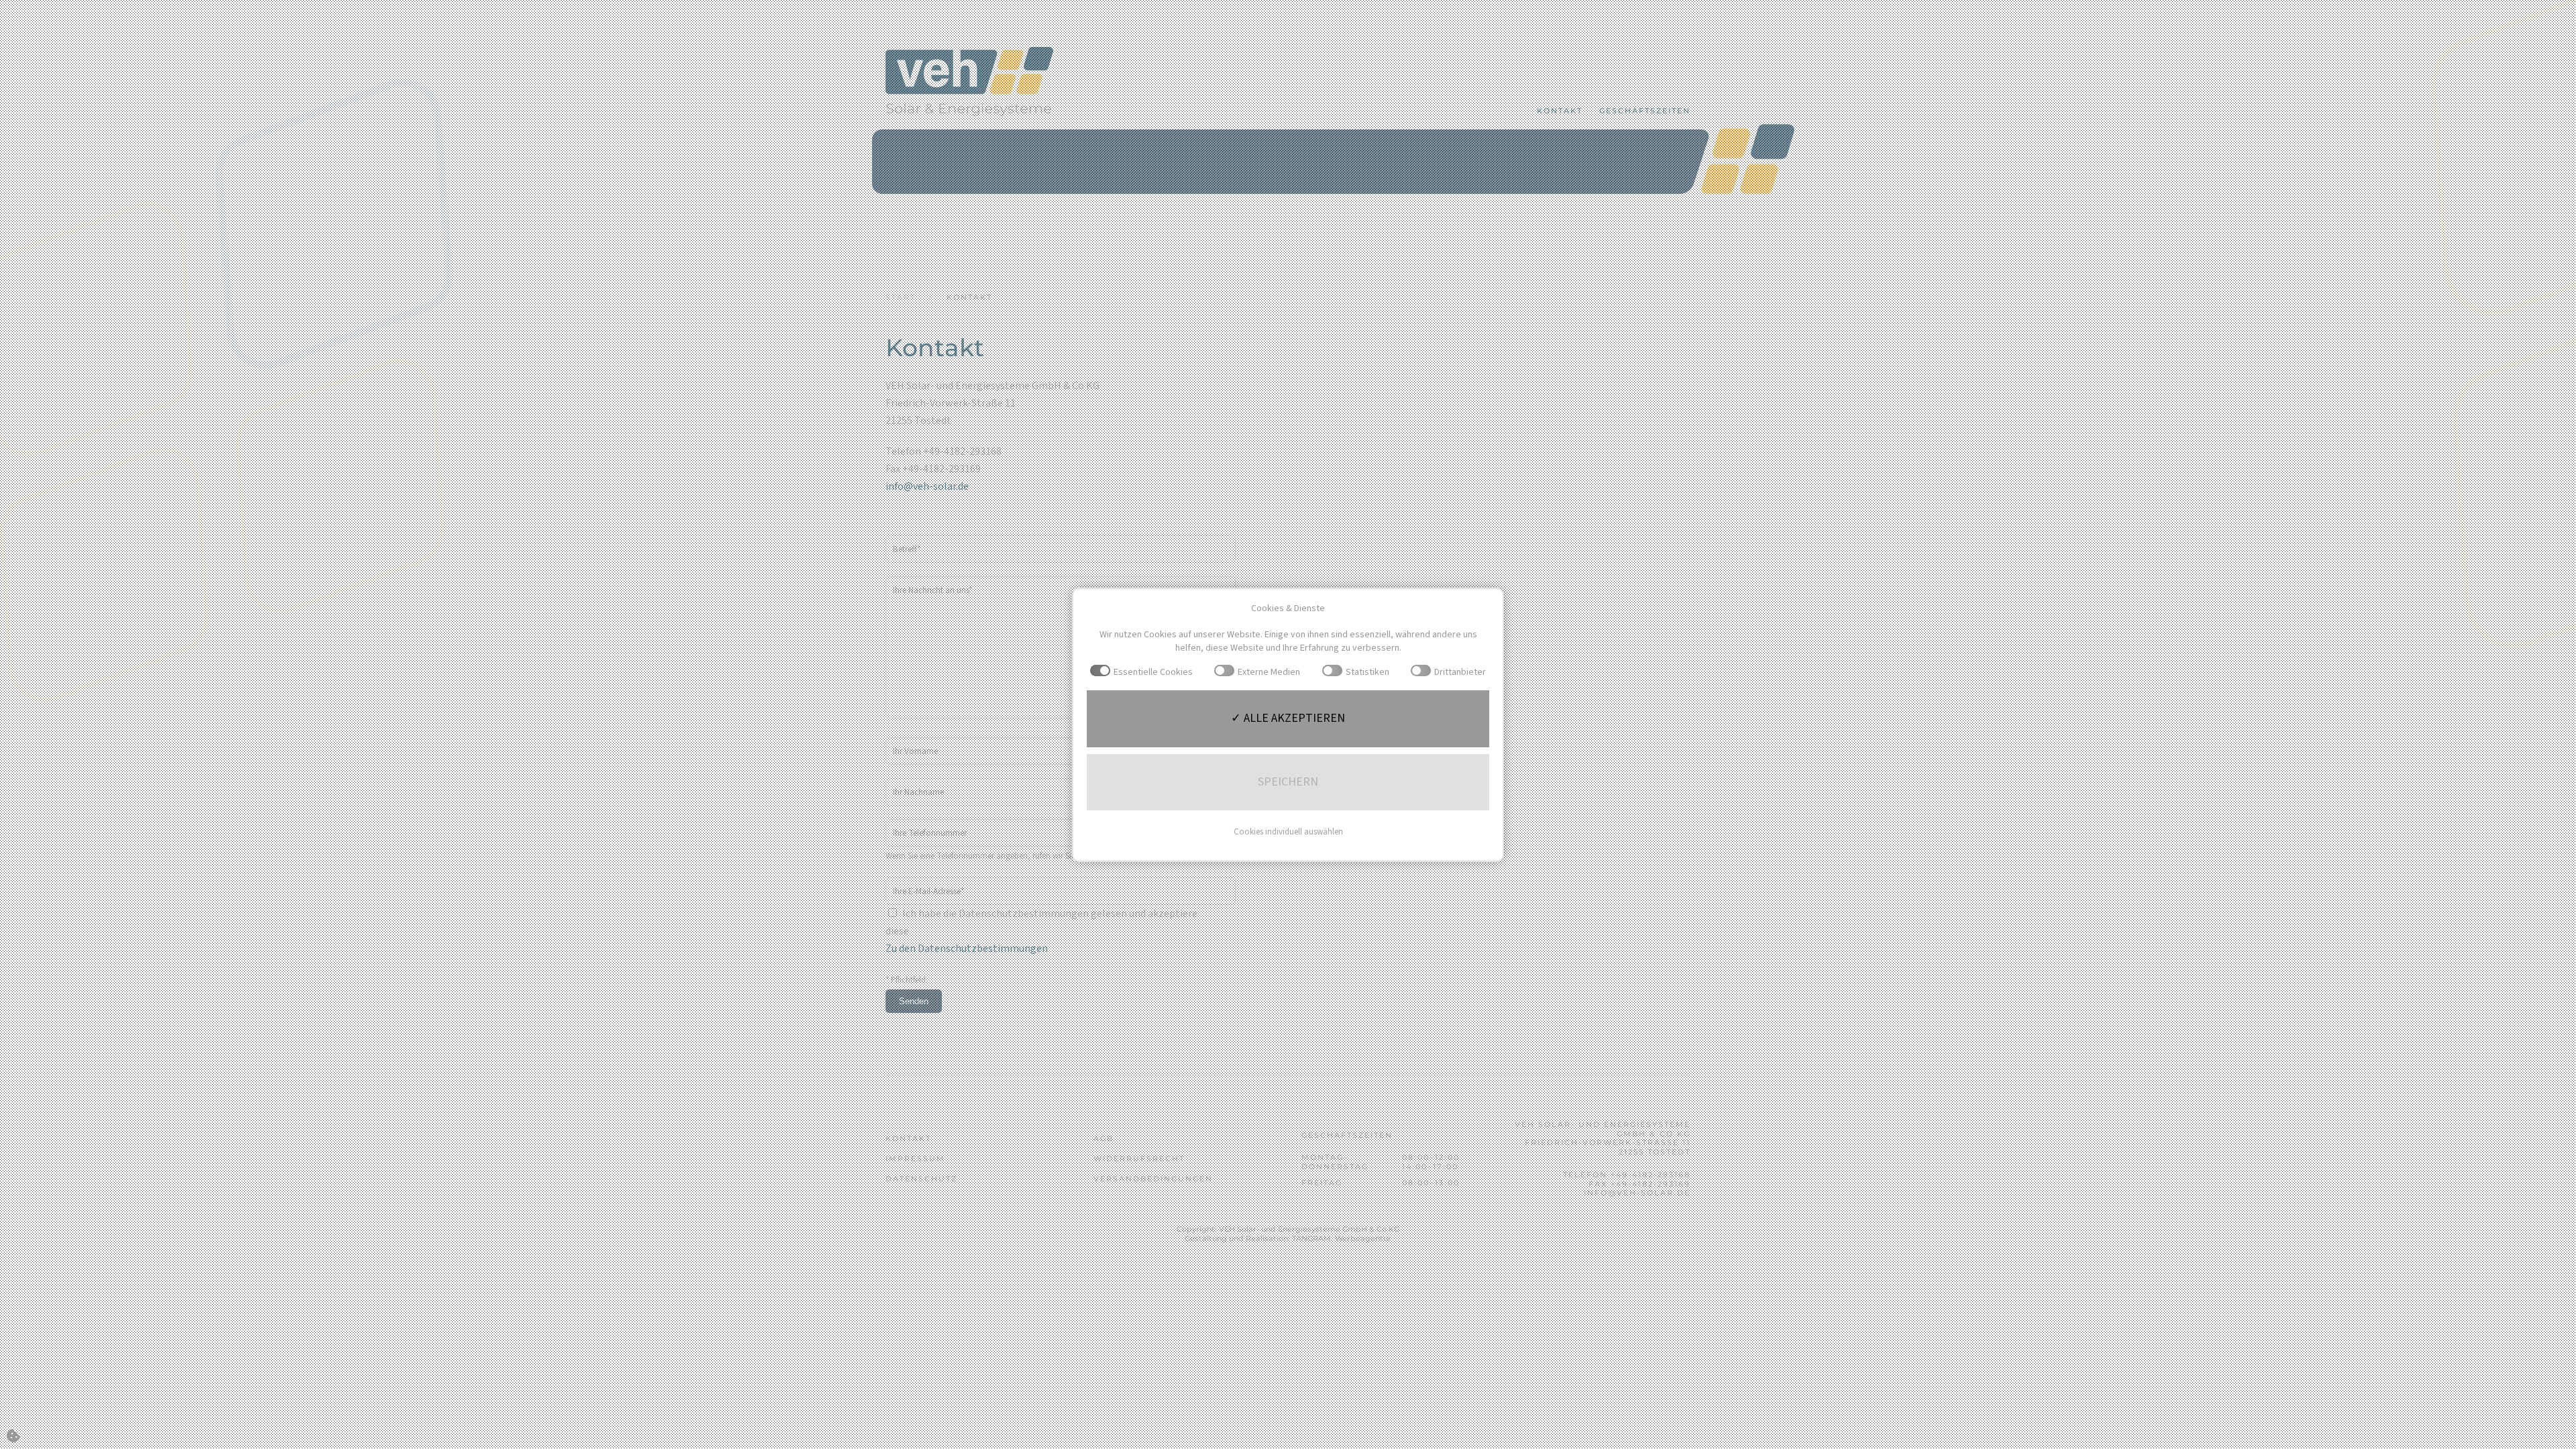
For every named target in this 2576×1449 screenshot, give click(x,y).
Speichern (1288, 782)
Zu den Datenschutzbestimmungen (967, 949)
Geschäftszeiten (1645, 111)
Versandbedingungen (1153, 1179)
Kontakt (1560, 111)
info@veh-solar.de (927, 486)
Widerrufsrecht (1139, 1159)
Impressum (915, 1159)
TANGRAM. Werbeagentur (1342, 1238)
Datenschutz (921, 1179)
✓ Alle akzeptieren (1288, 718)
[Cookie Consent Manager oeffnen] (13, 1436)
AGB (1104, 1138)
